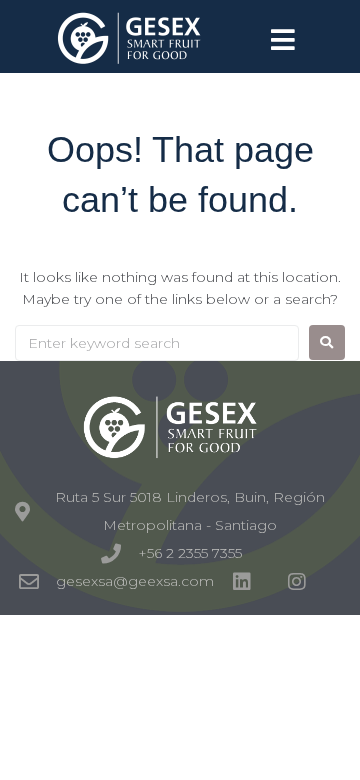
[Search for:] (157, 343)
